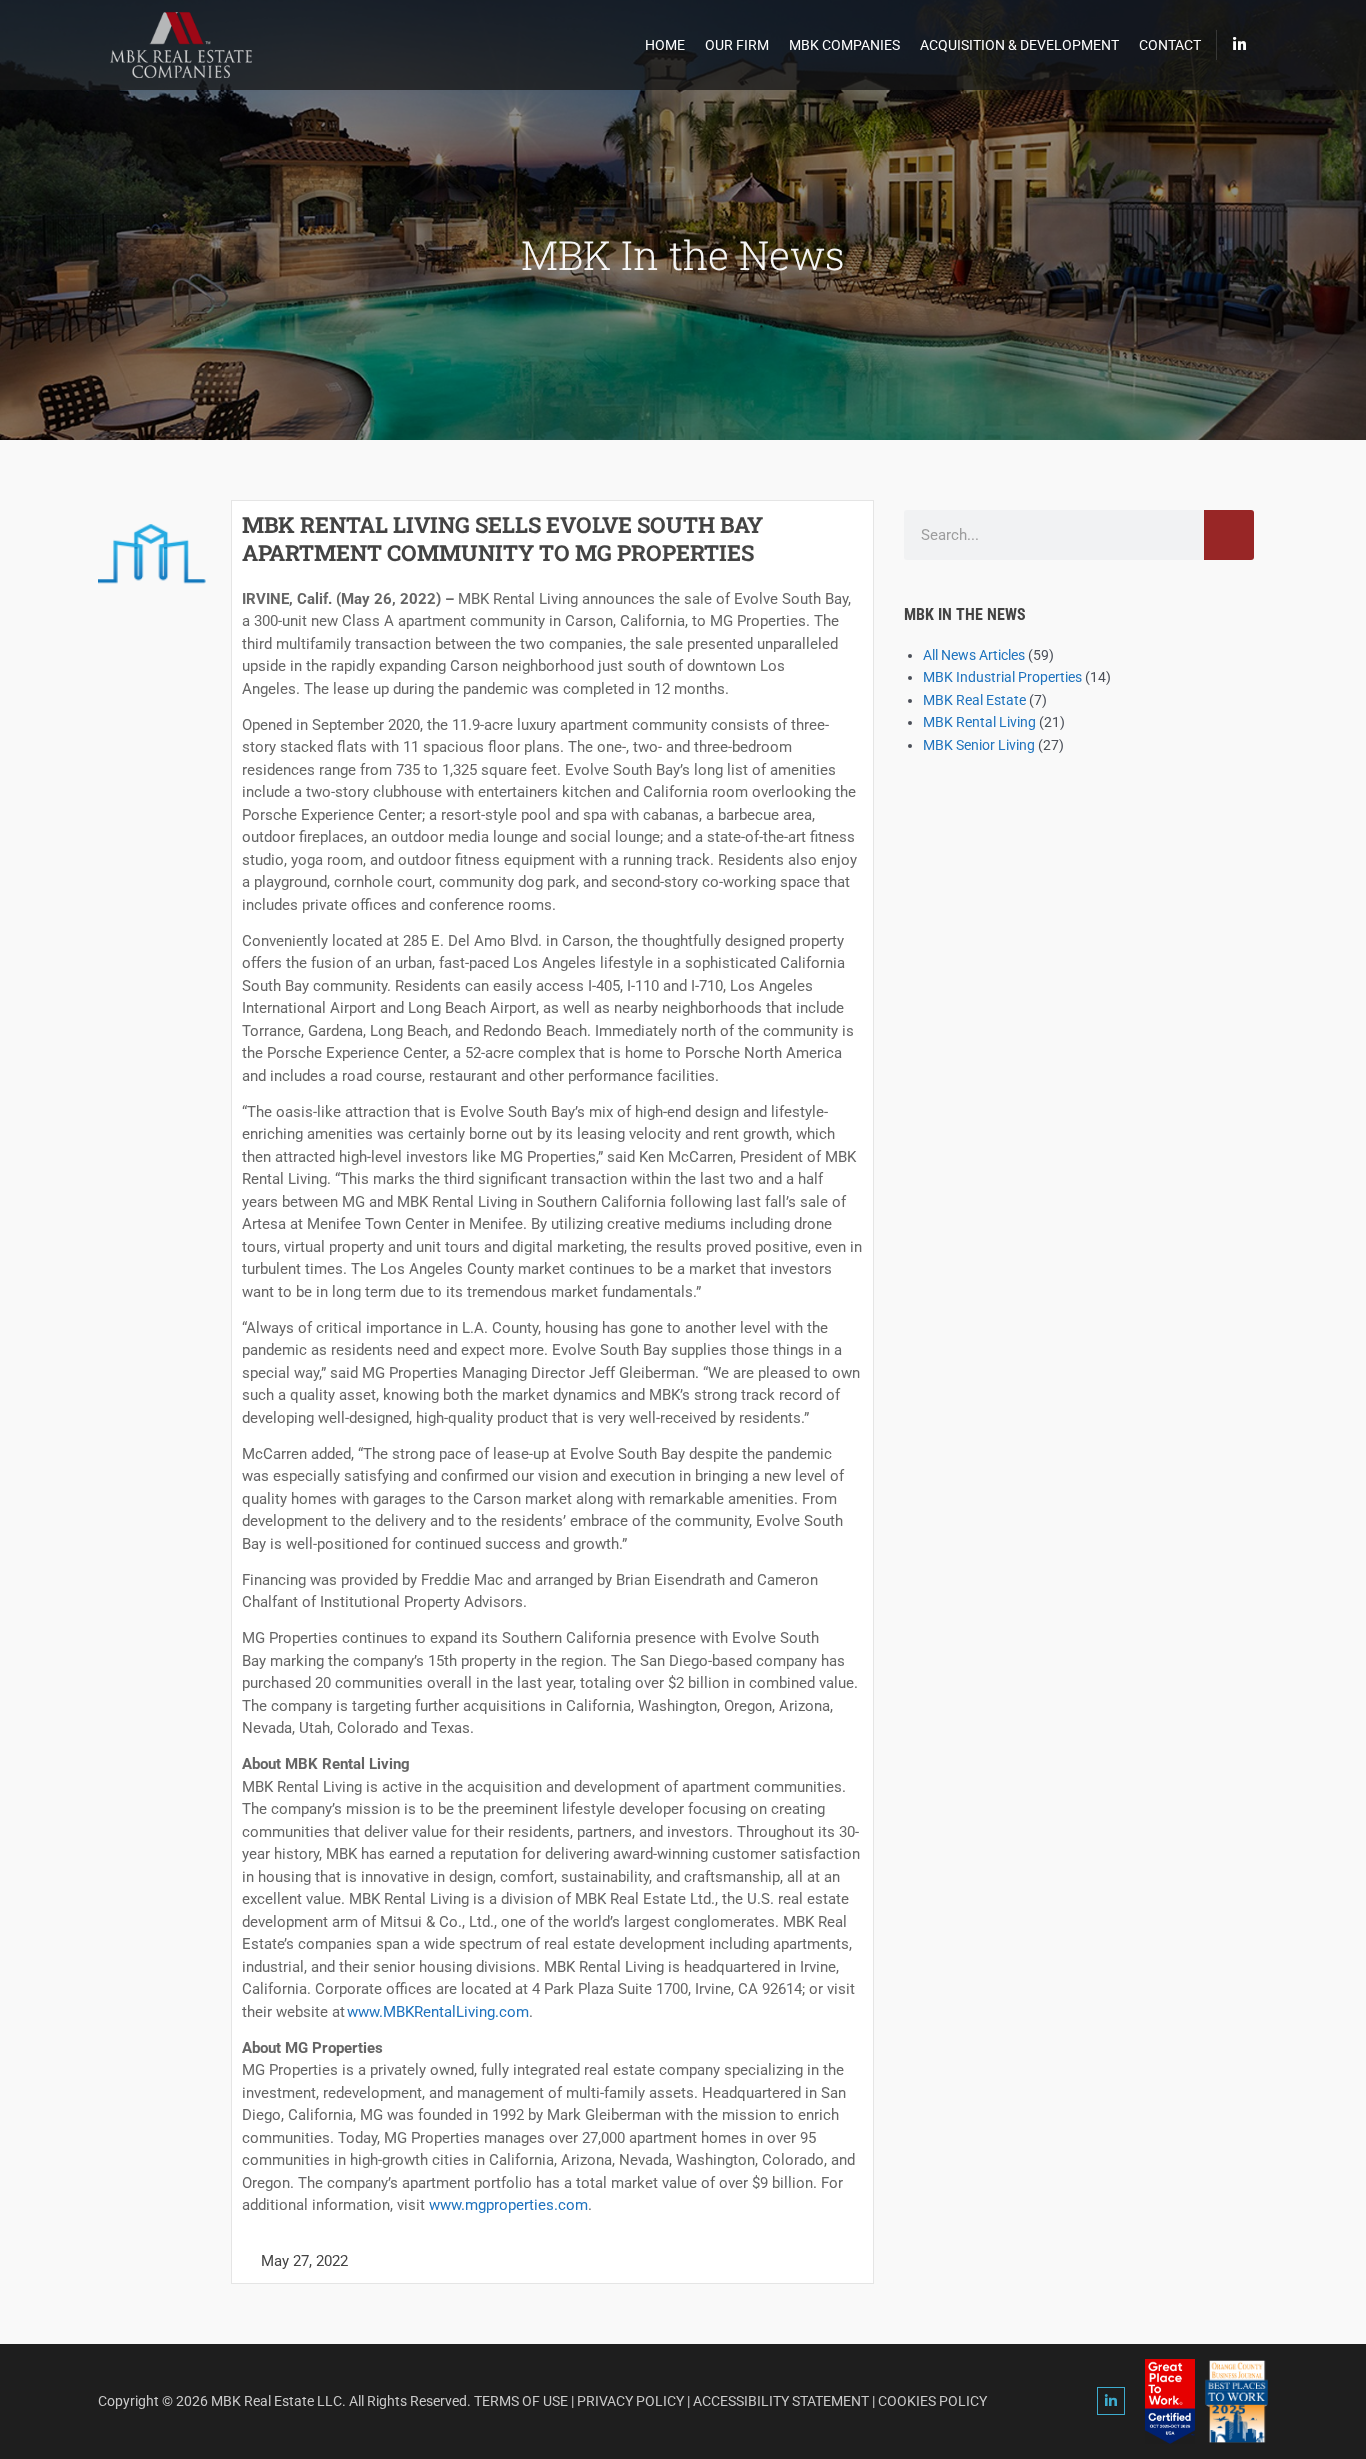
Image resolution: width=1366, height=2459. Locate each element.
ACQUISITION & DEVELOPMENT (1019, 45)
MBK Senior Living (979, 745)
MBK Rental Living (979, 722)
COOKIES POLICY (932, 2401)
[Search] (1229, 535)
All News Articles (974, 655)
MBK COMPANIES (844, 45)
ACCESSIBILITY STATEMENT (781, 2401)
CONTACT (1170, 45)
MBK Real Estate (974, 700)
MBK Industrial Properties (1002, 677)
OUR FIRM (737, 45)
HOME (665, 45)
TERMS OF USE (521, 2401)
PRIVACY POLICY (630, 2401)
